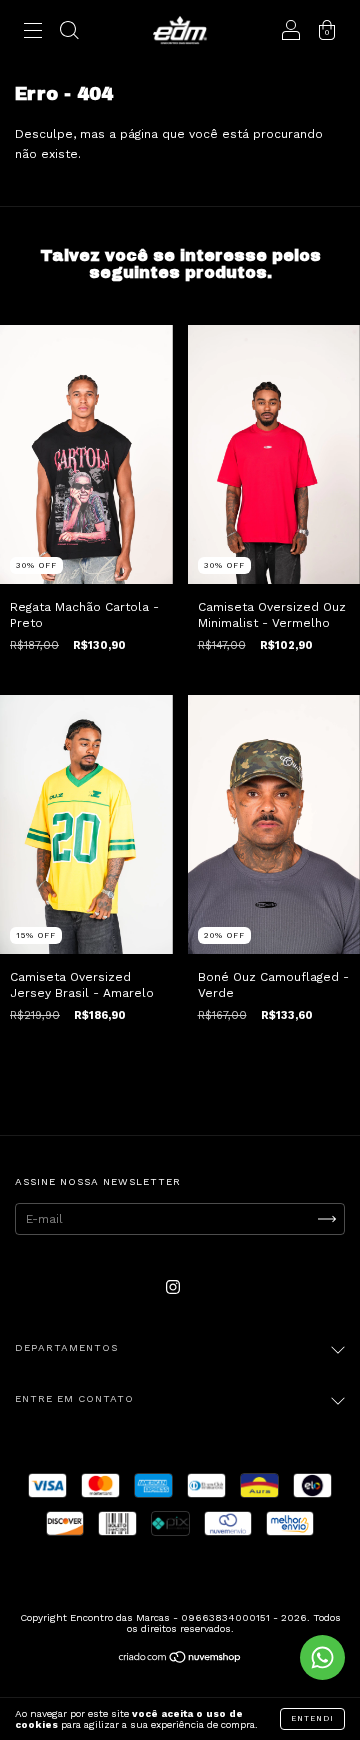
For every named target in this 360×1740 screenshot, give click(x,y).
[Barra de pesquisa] (69, 33)
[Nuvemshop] (180, 1660)
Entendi (312, 1718)
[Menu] (33, 33)
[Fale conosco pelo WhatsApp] (322, 1657)
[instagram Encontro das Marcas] (173, 1287)
